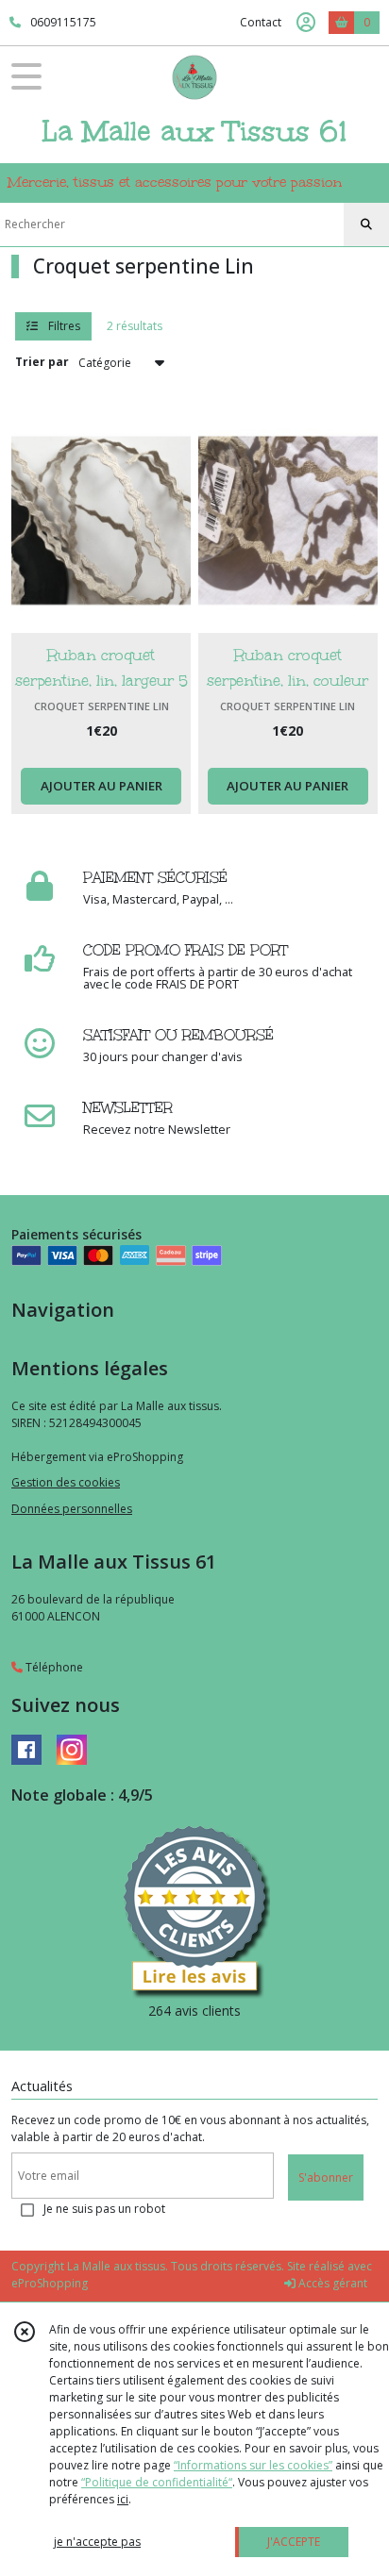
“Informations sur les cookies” (253, 2465)
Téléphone (53, 1667)
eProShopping (50, 2283)
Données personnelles (72, 1509)
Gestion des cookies (66, 1482)
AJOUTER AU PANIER (101, 786)
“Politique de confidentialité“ (157, 2482)
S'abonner (326, 2177)
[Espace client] (306, 23)
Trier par (42, 362)
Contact (261, 22)
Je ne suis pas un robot (104, 2209)
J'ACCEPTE (294, 2542)
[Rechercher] (366, 224)
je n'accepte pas (97, 2542)
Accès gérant (331, 2283)
